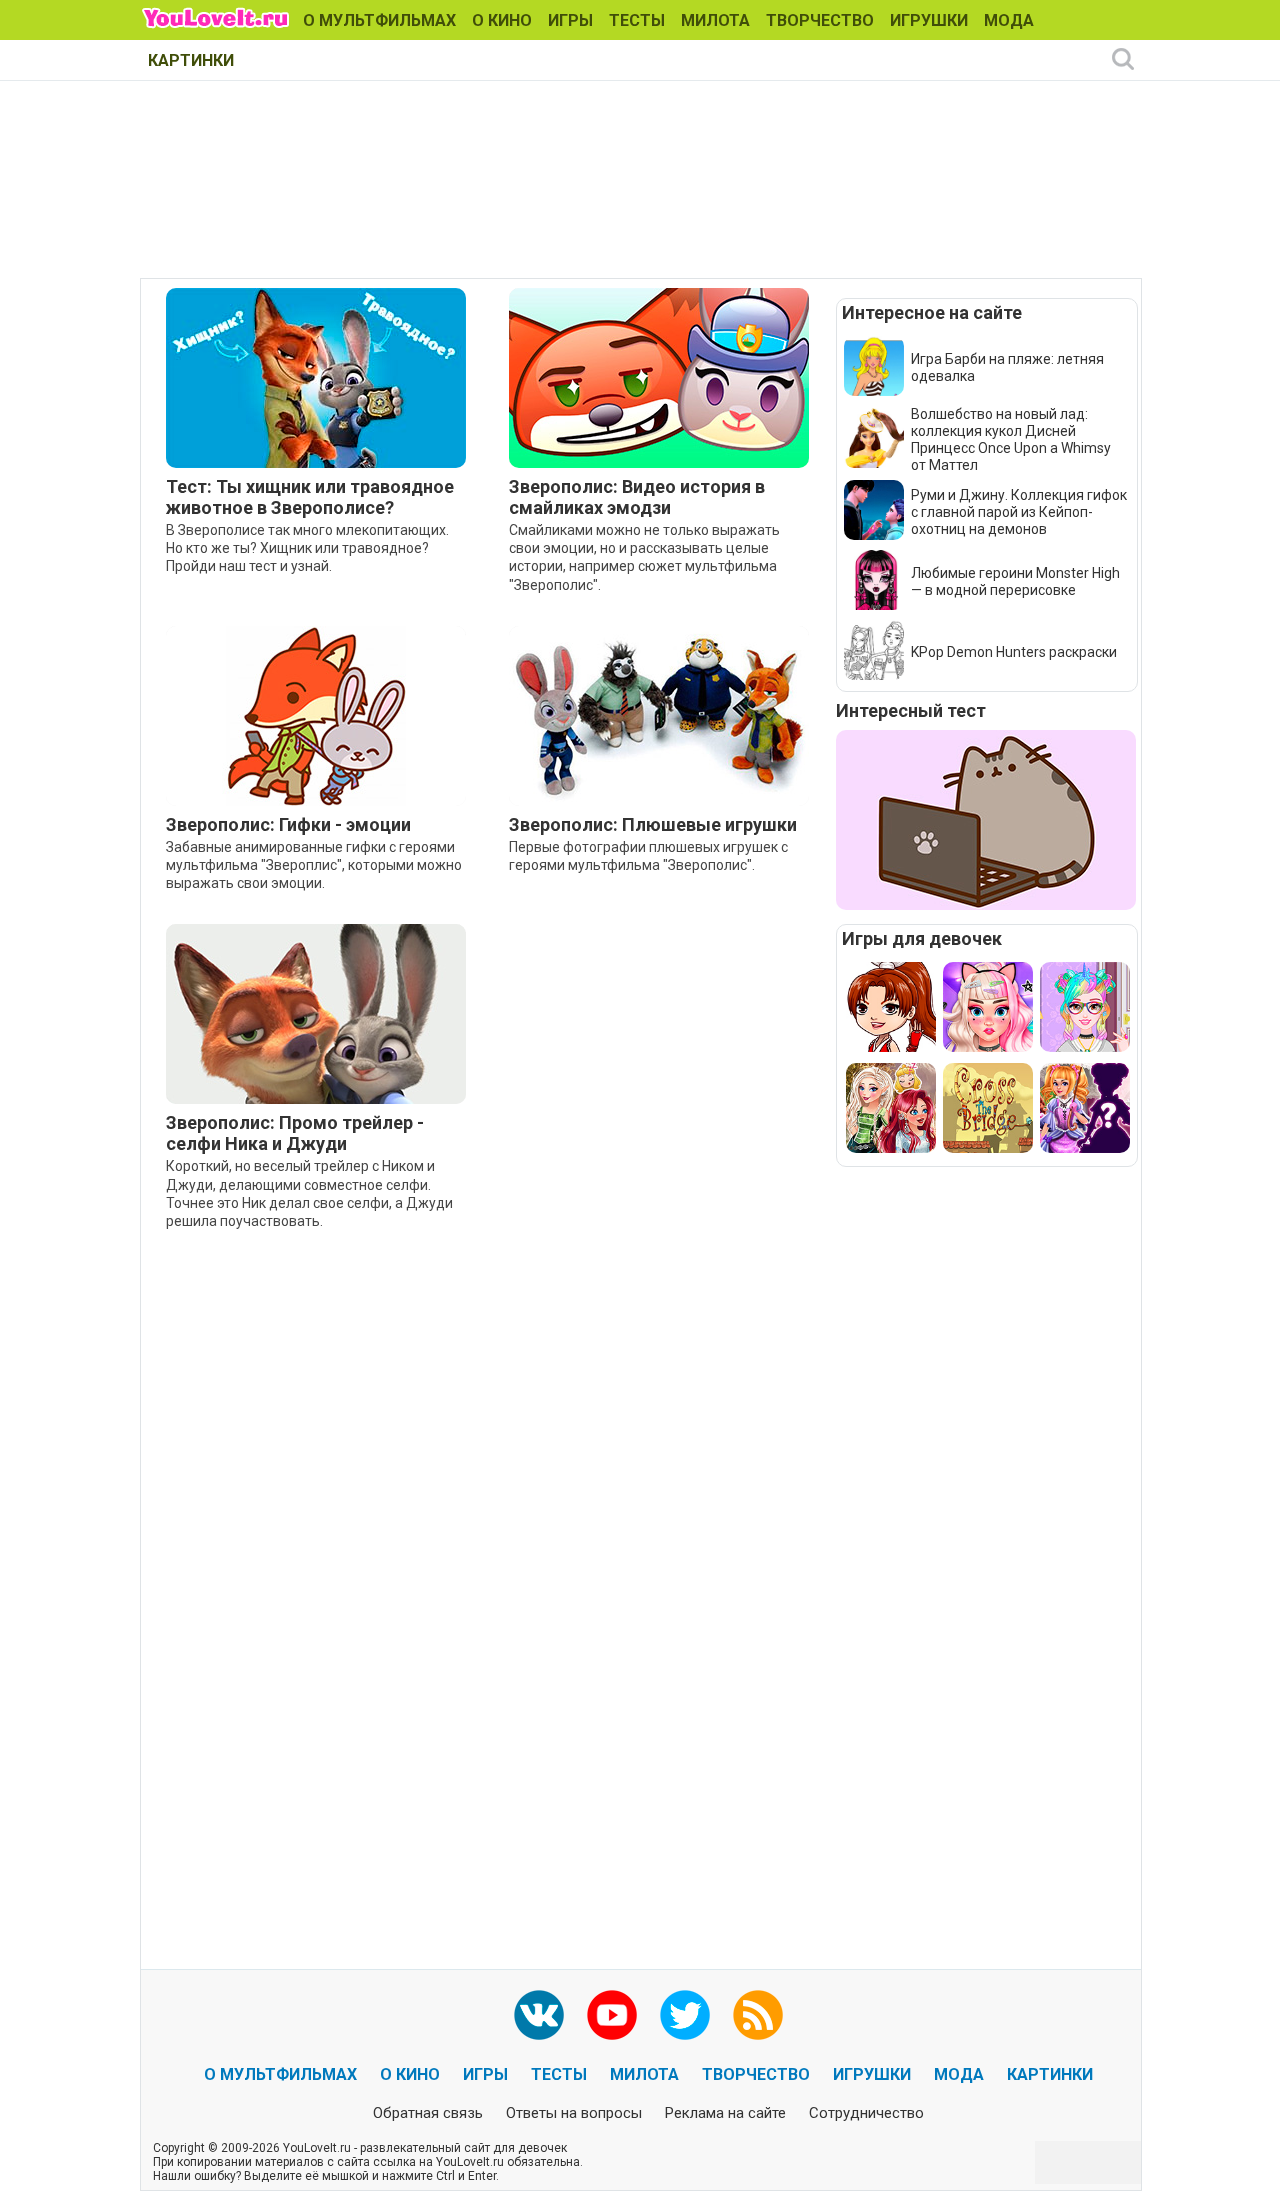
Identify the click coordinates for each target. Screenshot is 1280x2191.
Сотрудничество (866, 2113)
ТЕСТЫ (637, 20)
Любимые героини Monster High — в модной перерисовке (1015, 581)
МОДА (1009, 20)
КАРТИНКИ (191, 60)
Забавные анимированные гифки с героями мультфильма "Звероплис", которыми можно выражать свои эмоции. (314, 865)
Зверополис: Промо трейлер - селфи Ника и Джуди (295, 1133)
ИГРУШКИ (929, 20)
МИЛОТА (715, 20)
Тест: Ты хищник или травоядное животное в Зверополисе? (310, 497)
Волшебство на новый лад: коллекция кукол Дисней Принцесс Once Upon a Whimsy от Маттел (1011, 439)
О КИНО (502, 20)
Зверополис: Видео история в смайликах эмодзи (637, 497)
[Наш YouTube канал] (612, 2015)
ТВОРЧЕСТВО (820, 20)
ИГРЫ (570, 20)
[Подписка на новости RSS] (758, 2015)
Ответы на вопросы (574, 2113)
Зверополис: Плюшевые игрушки (653, 824)
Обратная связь (428, 2113)
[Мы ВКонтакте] (539, 2015)
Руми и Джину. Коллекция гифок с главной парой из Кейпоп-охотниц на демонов (1019, 512)
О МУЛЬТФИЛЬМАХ (379, 20)
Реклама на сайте (725, 2113)
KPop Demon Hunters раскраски (1014, 652)
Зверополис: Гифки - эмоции (288, 824)
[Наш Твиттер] (685, 2015)
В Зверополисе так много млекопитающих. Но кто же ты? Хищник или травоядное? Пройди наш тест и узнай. (307, 548)
